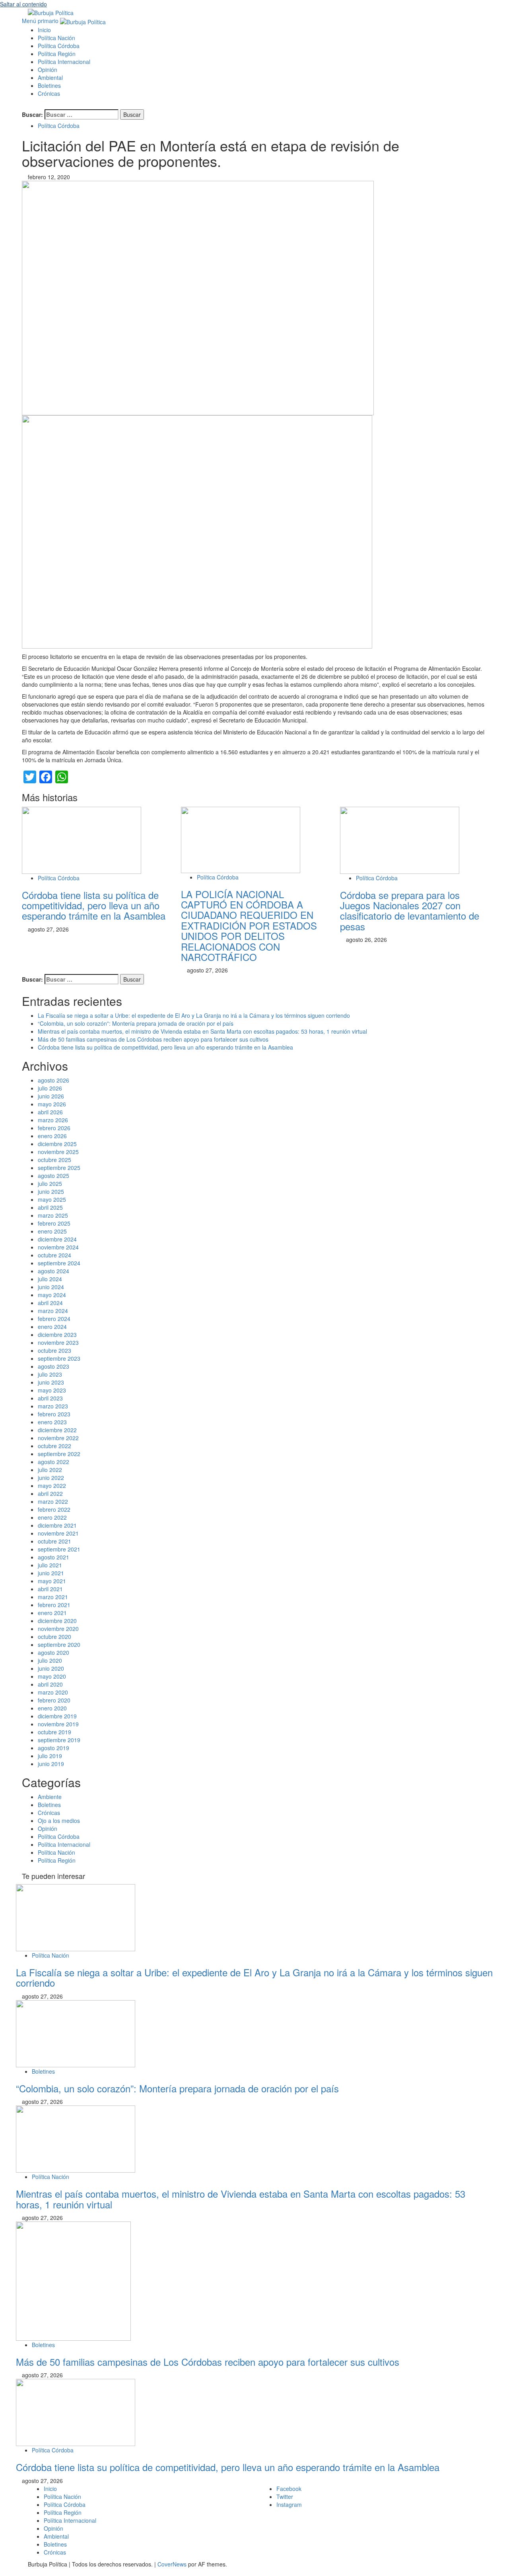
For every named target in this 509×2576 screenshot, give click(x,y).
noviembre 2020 (58, 1629)
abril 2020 (50, 1684)
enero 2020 (52, 1708)
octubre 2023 (54, 1350)
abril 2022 (50, 1493)
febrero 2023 (54, 1414)
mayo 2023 (52, 1390)
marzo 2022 (53, 1501)
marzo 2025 (53, 1215)
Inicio (44, 30)
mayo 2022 (52, 1486)
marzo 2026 (53, 1120)
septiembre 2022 (59, 1454)
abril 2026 (50, 1112)
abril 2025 (50, 1207)
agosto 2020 (53, 1652)
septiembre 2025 (59, 1168)
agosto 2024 (53, 1271)
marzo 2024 (53, 1311)
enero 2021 (52, 1613)
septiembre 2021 (59, 1549)
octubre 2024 (54, 1255)
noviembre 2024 (58, 1247)
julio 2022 (50, 1470)
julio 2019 (50, 1756)
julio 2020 (50, 1660)
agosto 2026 (53, 1080)
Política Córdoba (59, 46)
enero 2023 (52, 1422)
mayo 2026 (52, 1104)
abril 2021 (50, 1589)
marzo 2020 (53, 1692)
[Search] (24, 105)
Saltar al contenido (23, 4)
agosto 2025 (53, 1176)
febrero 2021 (54, 1605)
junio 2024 (51, 1287)
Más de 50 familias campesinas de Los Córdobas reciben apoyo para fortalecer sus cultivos (153, 1039)
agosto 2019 (53, 1748)
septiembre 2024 (59, 1263)
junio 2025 (51, 1191)
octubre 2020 (54, 1637)
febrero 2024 (54, 1319)
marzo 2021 (53, 1597)
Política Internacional (64, 62)
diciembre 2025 (57, 1144)
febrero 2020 (54, 1700)
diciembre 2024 (57, 1239)
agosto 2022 (53, 1462)
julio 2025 (50, 1183)
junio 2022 (51, 1478)
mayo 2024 (52, 1295)
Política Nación (56, 38)
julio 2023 (50, 1374)
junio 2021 (51, 1573)
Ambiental (50, 77)
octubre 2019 (54, 1732)
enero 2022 (52, 1517)
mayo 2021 (52, 1581)
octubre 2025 (54, 1160)
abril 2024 (50, 1303)
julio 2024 (50, 1279)
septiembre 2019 (59, 1740)
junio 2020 (51, 1668)
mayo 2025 (52, 1199)
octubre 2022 (54, 1446)
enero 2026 (52, 1136)
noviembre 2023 (58, 1342)
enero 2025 (52, 1231)
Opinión (48, 70)
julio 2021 (50, 1565)
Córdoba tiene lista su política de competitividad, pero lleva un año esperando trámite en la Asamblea (94, 905)
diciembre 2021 (57, 1525)
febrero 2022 (54, 1509)
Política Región (57, 54)
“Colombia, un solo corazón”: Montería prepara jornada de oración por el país (136, 1023)
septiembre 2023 (59, 1358)
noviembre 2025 (58, 1152)
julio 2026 (50, 1088)
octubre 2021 (54, 1541)
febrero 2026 (54, 1128)
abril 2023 (50, 1398)
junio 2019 (51, 1764)
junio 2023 (51, 1382)
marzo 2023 (53, 1406)
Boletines (49, 85)
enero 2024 (52, 1327)
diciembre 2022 (57, 1430)
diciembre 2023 (57, 1334)
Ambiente (50, 1797)
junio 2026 (51, 1096)
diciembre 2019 (57, 1716)
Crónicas (49, 93)
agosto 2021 (53, 1557)
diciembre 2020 (57, 1621)
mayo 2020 (52, 1676)
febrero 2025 (54, 1223)
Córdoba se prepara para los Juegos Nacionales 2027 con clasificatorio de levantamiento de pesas (410, 910)
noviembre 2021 (58, 1533)
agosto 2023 (53, 1366)
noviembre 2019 (58, 1724)
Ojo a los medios (59, 1821)
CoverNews (172, 2564)
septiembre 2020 (59, 1644)
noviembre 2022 (58, 1438)
